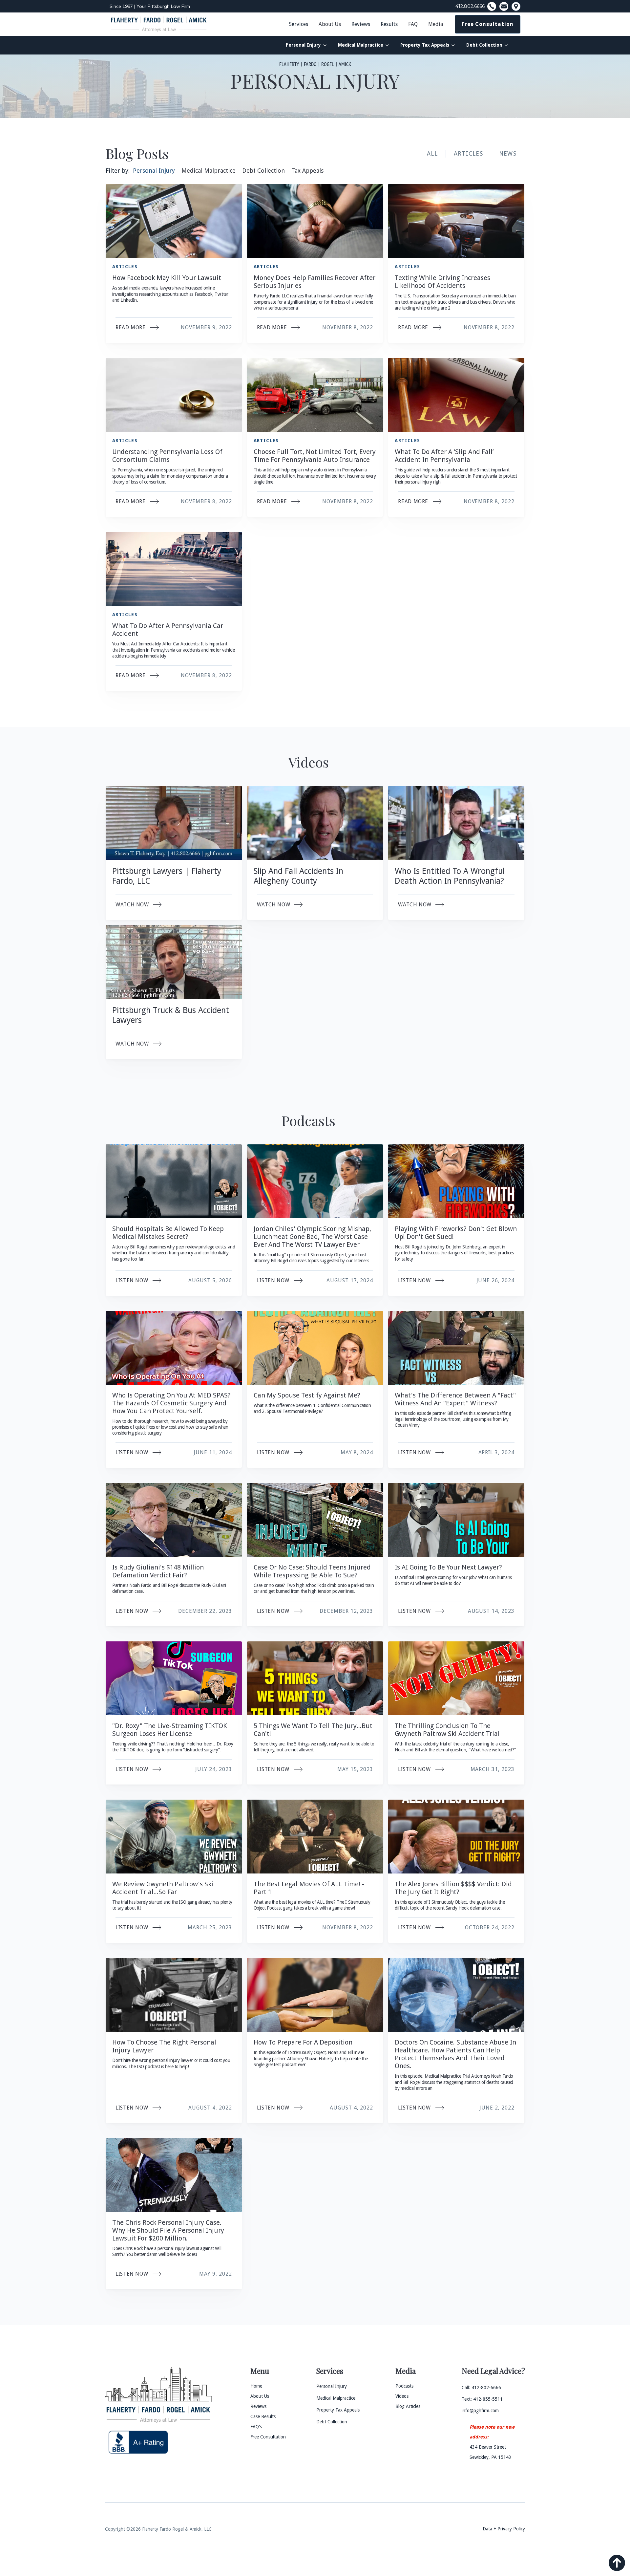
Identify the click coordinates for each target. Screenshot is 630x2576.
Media (436, 24)
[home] (159, 24)
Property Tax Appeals (425, 45)
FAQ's (256, 2427)
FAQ (413, 24)
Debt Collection (484, 45)
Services (299, 24)
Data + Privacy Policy (504, 2529)
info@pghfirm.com (480, 2411)
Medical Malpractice (361, 45)
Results (389, 24)
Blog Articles (408, 2406)
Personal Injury (303, 45)
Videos (402, 2396)
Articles (468, 153)
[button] (330, 24)
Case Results (263, 2416)
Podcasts (404, 2386)
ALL (432, 153)
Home (256, 2386)
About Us (330, 24)
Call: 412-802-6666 (481, 2388)
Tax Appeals (307, 171)
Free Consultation (488, 24)
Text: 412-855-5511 (482, 2399)
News (508, 153)
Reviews (361, 24)
